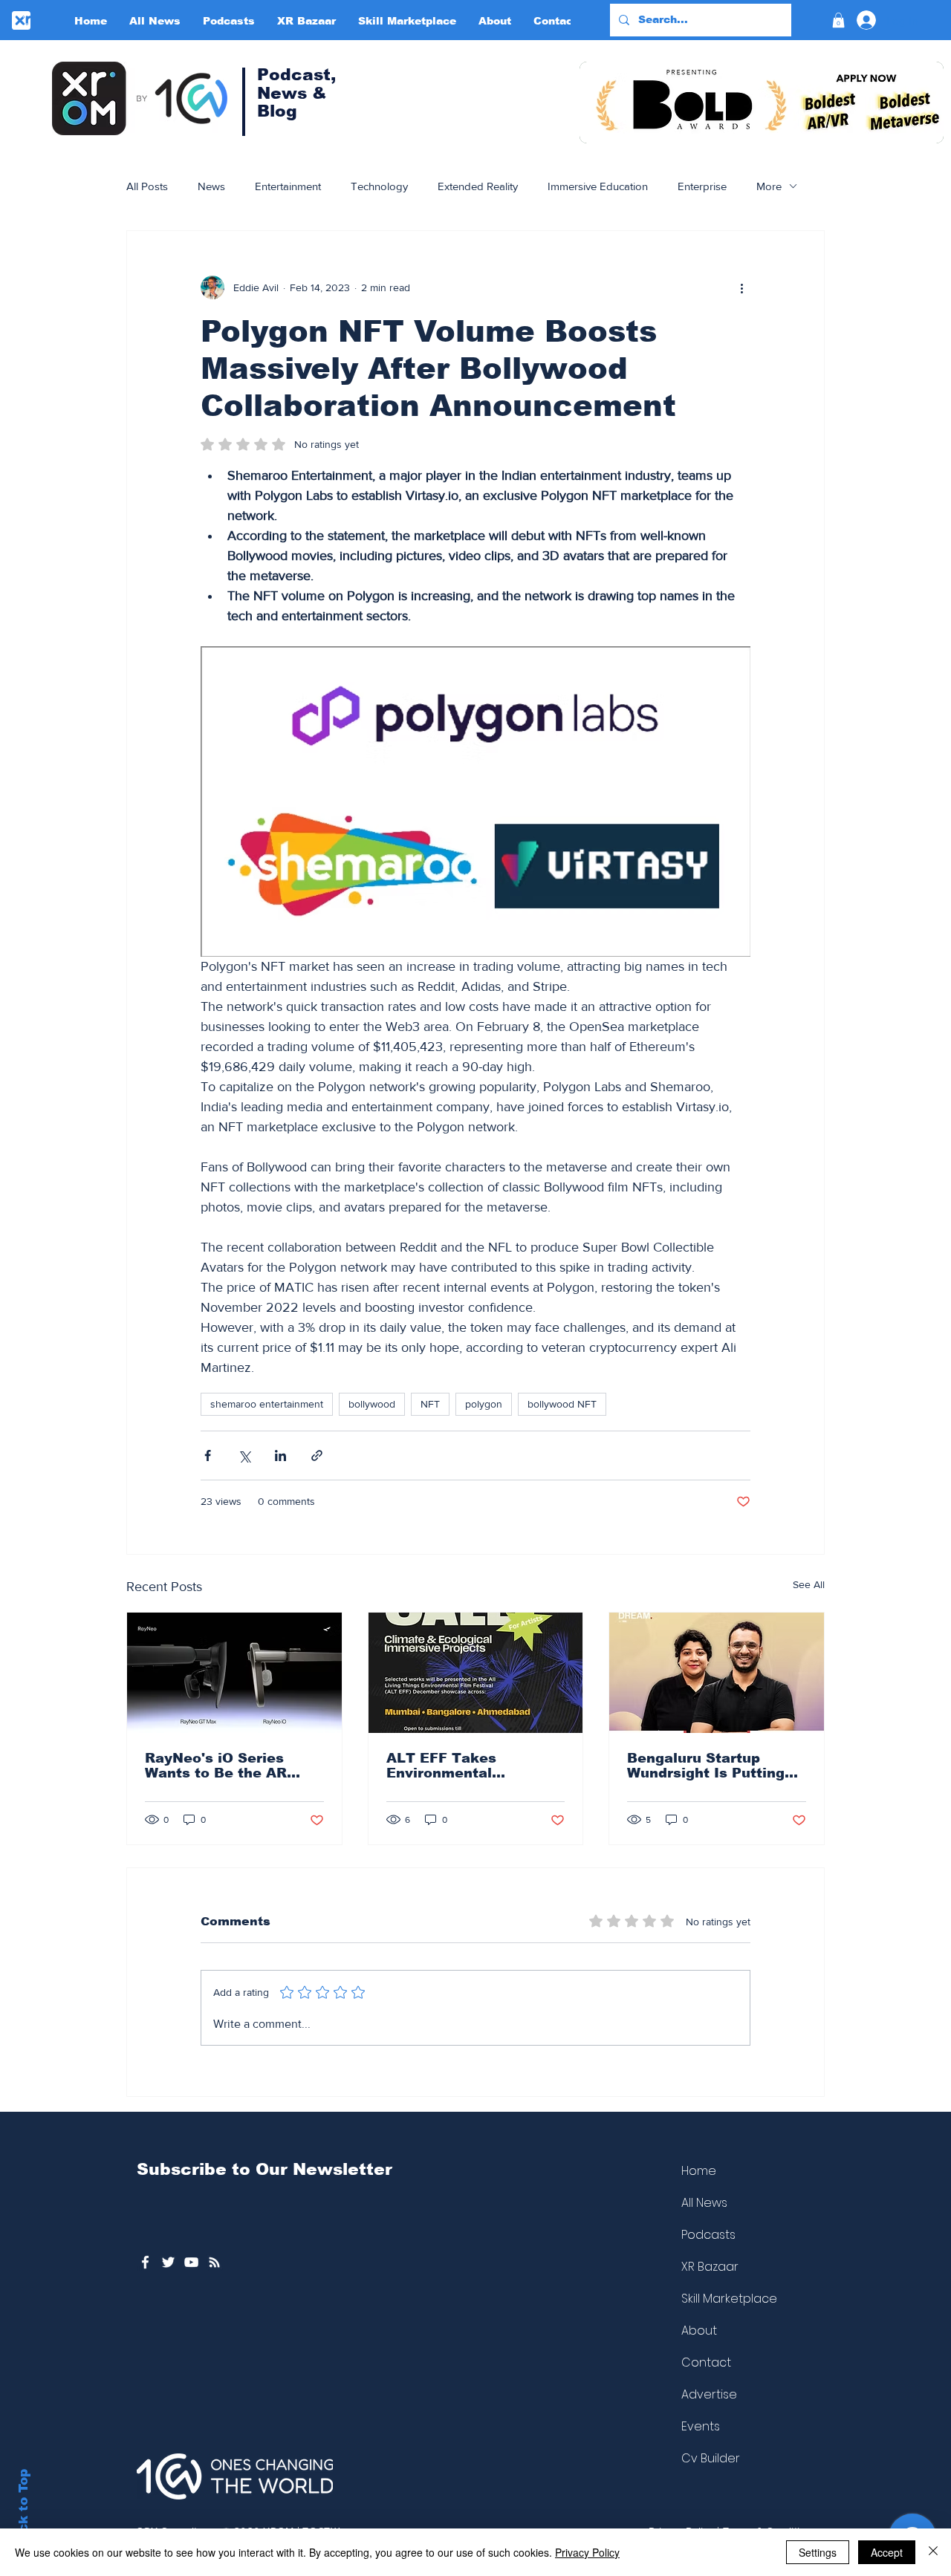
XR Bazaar (710, 2267)
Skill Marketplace (729, 2299)
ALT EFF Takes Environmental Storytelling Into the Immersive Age (460, 1766)
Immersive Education (598, 186)
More (769, 186)
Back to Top (23, 2510)
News (211, 186)
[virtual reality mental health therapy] (717, 1673)
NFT (430, 1404)
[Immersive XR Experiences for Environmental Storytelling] (476, 1673)
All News (704, 2203)
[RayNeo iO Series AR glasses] (234, 1673)
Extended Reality (478, 186)
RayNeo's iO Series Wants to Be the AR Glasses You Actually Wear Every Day (222, 1766)
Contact (706, 2362)
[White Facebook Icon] (145, 2262)
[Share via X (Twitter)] (244, 1455)
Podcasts (708, 2235)
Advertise (709, 2394)
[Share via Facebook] (208, 1455)
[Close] (933, 2552)
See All (809, 1584)
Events (701, 2426)
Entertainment (288, 186)
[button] (838, 20)
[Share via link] (317, 1455)
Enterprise (702, 186)
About (699, 2331)
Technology (379, 186)
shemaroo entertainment (267, 1404)
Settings (818, 2552)
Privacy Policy (587, 2552)
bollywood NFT (562, 1404)
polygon (484, 1404)
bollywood (372, 1404)
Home (699, 2171)
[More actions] (741, 287)
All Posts (147, 186)
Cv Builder (711, 2458)
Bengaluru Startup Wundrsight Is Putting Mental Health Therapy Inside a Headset (710, 1766)
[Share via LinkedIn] (280, 1455)
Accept (887, 2552)
